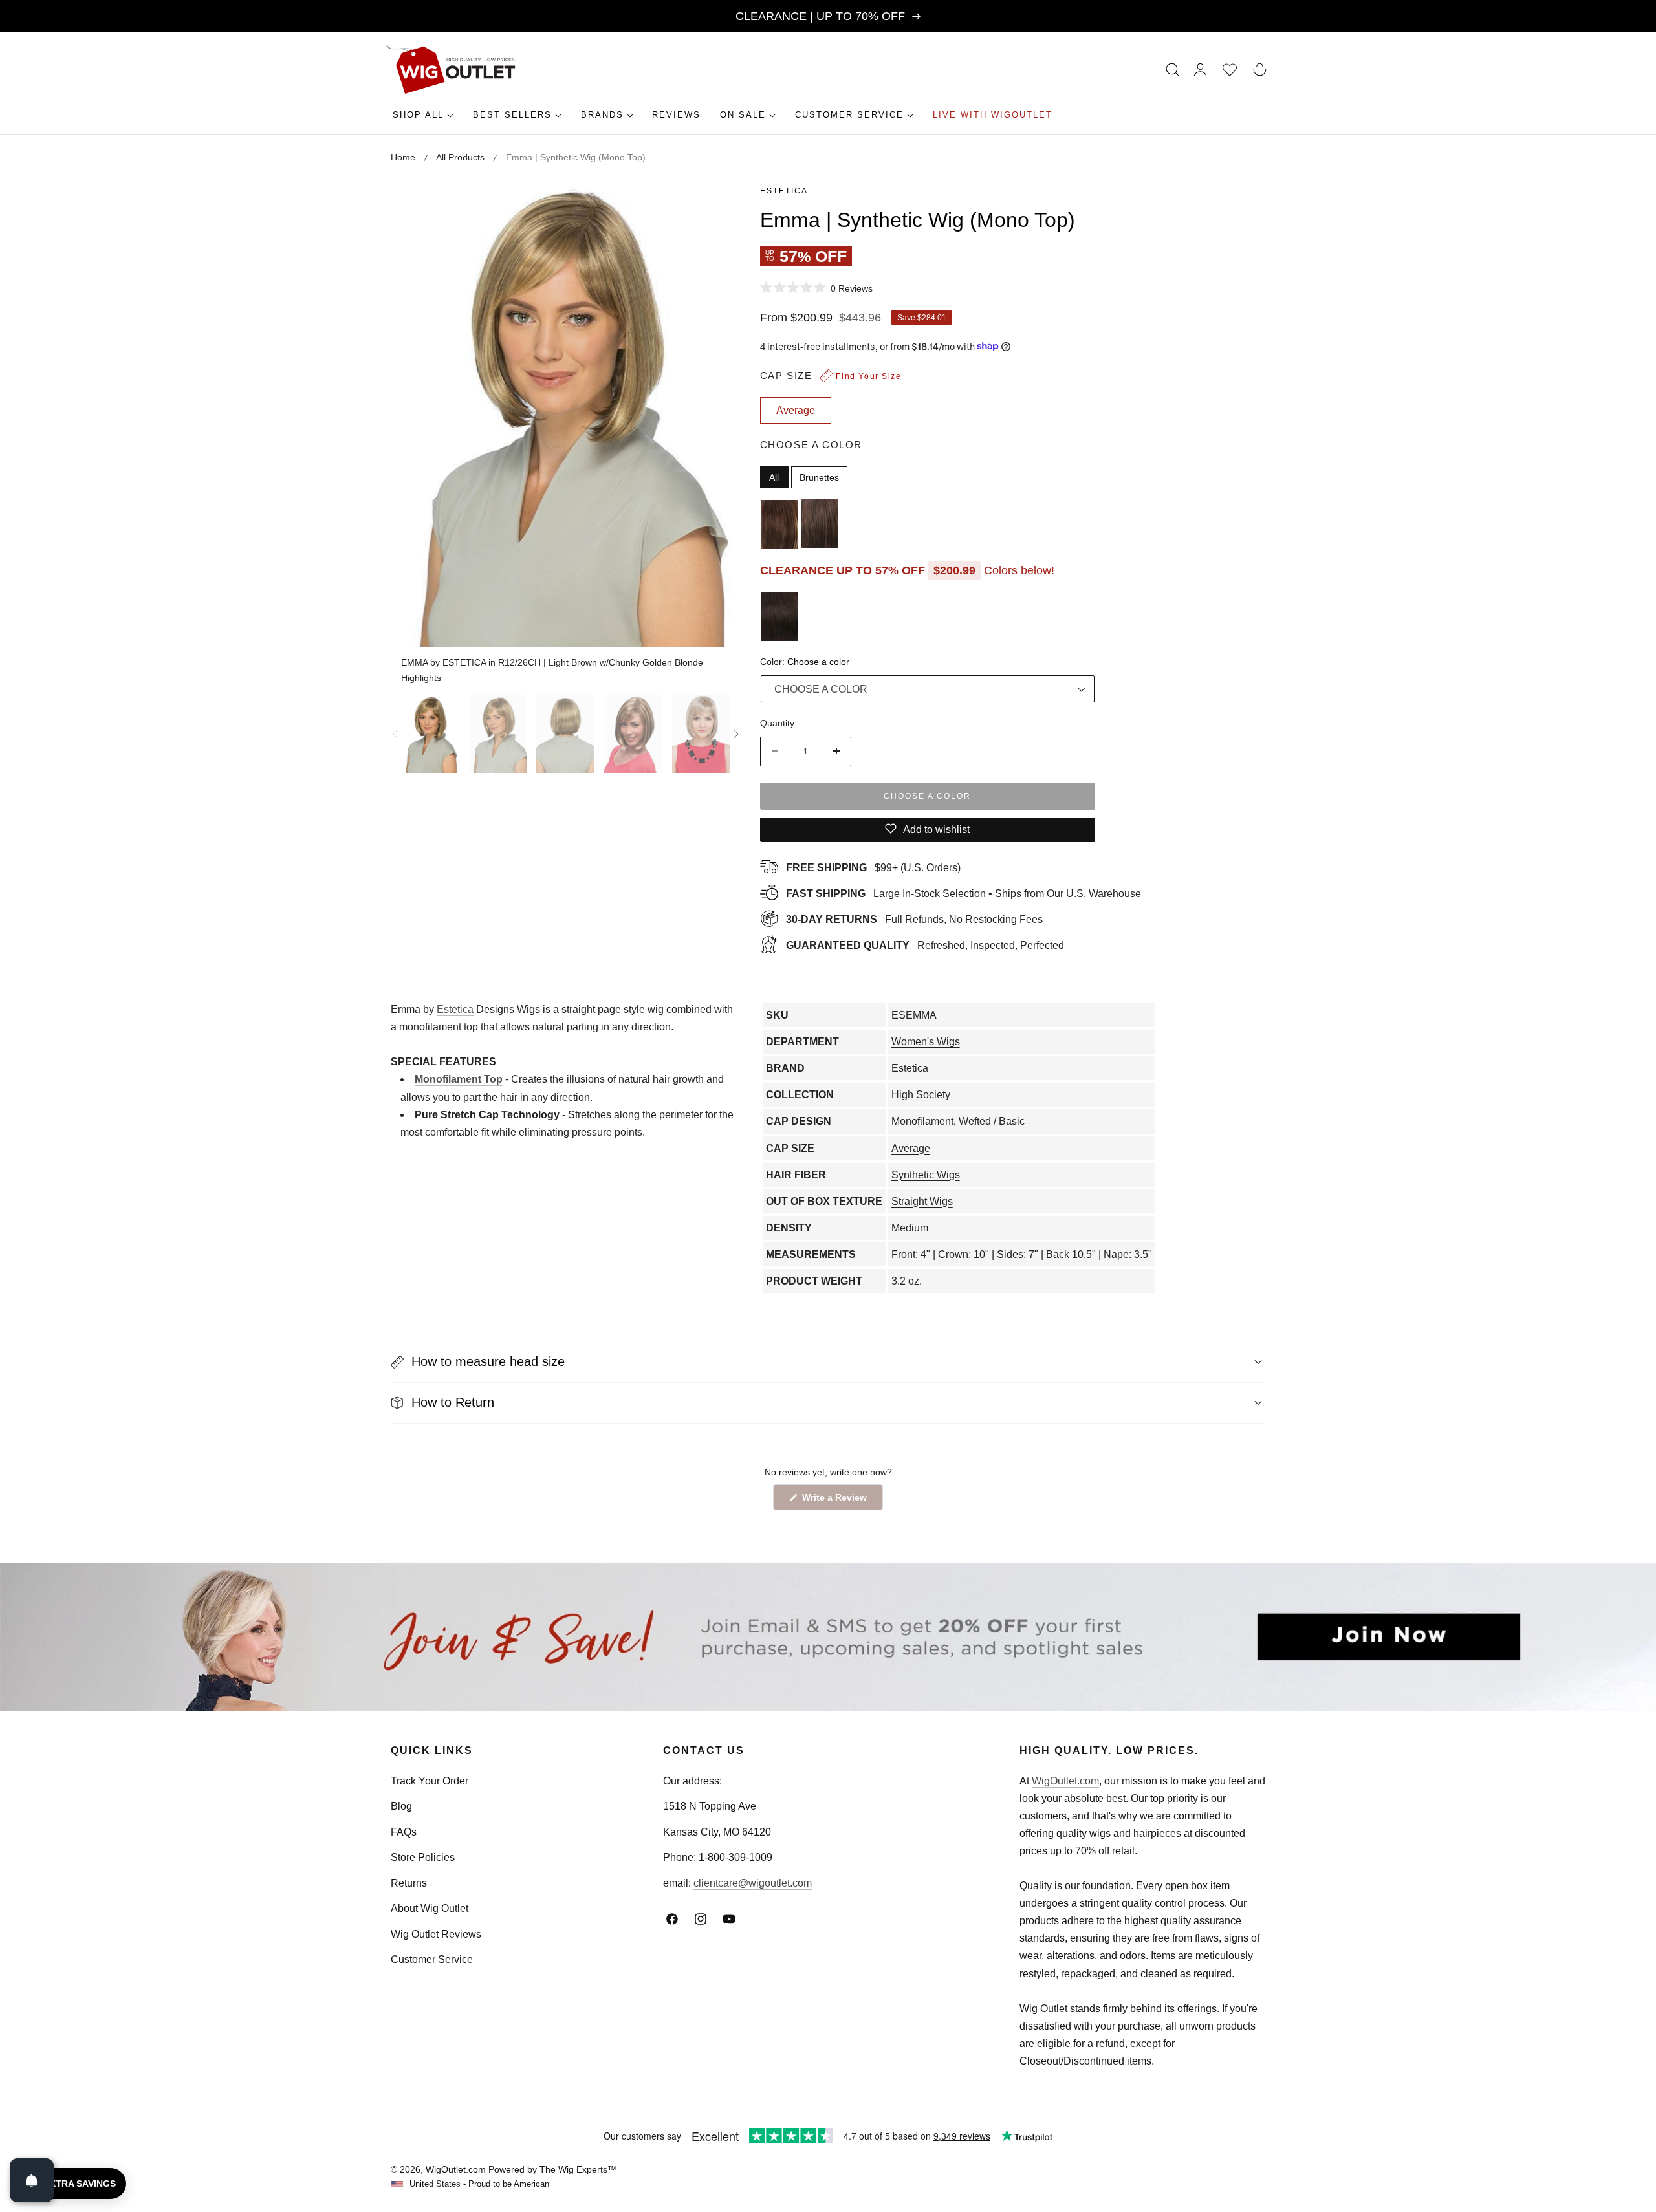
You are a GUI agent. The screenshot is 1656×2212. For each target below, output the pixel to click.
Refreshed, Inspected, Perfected (925, 945)
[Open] (32, 2180)
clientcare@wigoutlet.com (753, 1883)
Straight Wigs (922, 1201)
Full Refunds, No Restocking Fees (914, 919)
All (774, 477)
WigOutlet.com (1065, 1781)
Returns (409, 1883)
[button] (1173, 70)
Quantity (777, 722)
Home (403, 157)
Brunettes (819, 477)
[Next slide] (736, 734)
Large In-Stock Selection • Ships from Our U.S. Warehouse (964, 893)
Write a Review (836, 1501)
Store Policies (423, 1857)
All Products (460, 157)
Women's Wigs (926, 1042)
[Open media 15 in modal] (716, 205)
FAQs (404, 1832)
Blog (401, 1806)
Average (911, 1148)
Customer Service (432, 1959)
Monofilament (922, 1121)
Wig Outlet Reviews (436, 1934)
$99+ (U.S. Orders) (873, 867)
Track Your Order (430, 1781)
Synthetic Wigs (926, 1175)
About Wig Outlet (430, 1908)
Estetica (784, 191)
